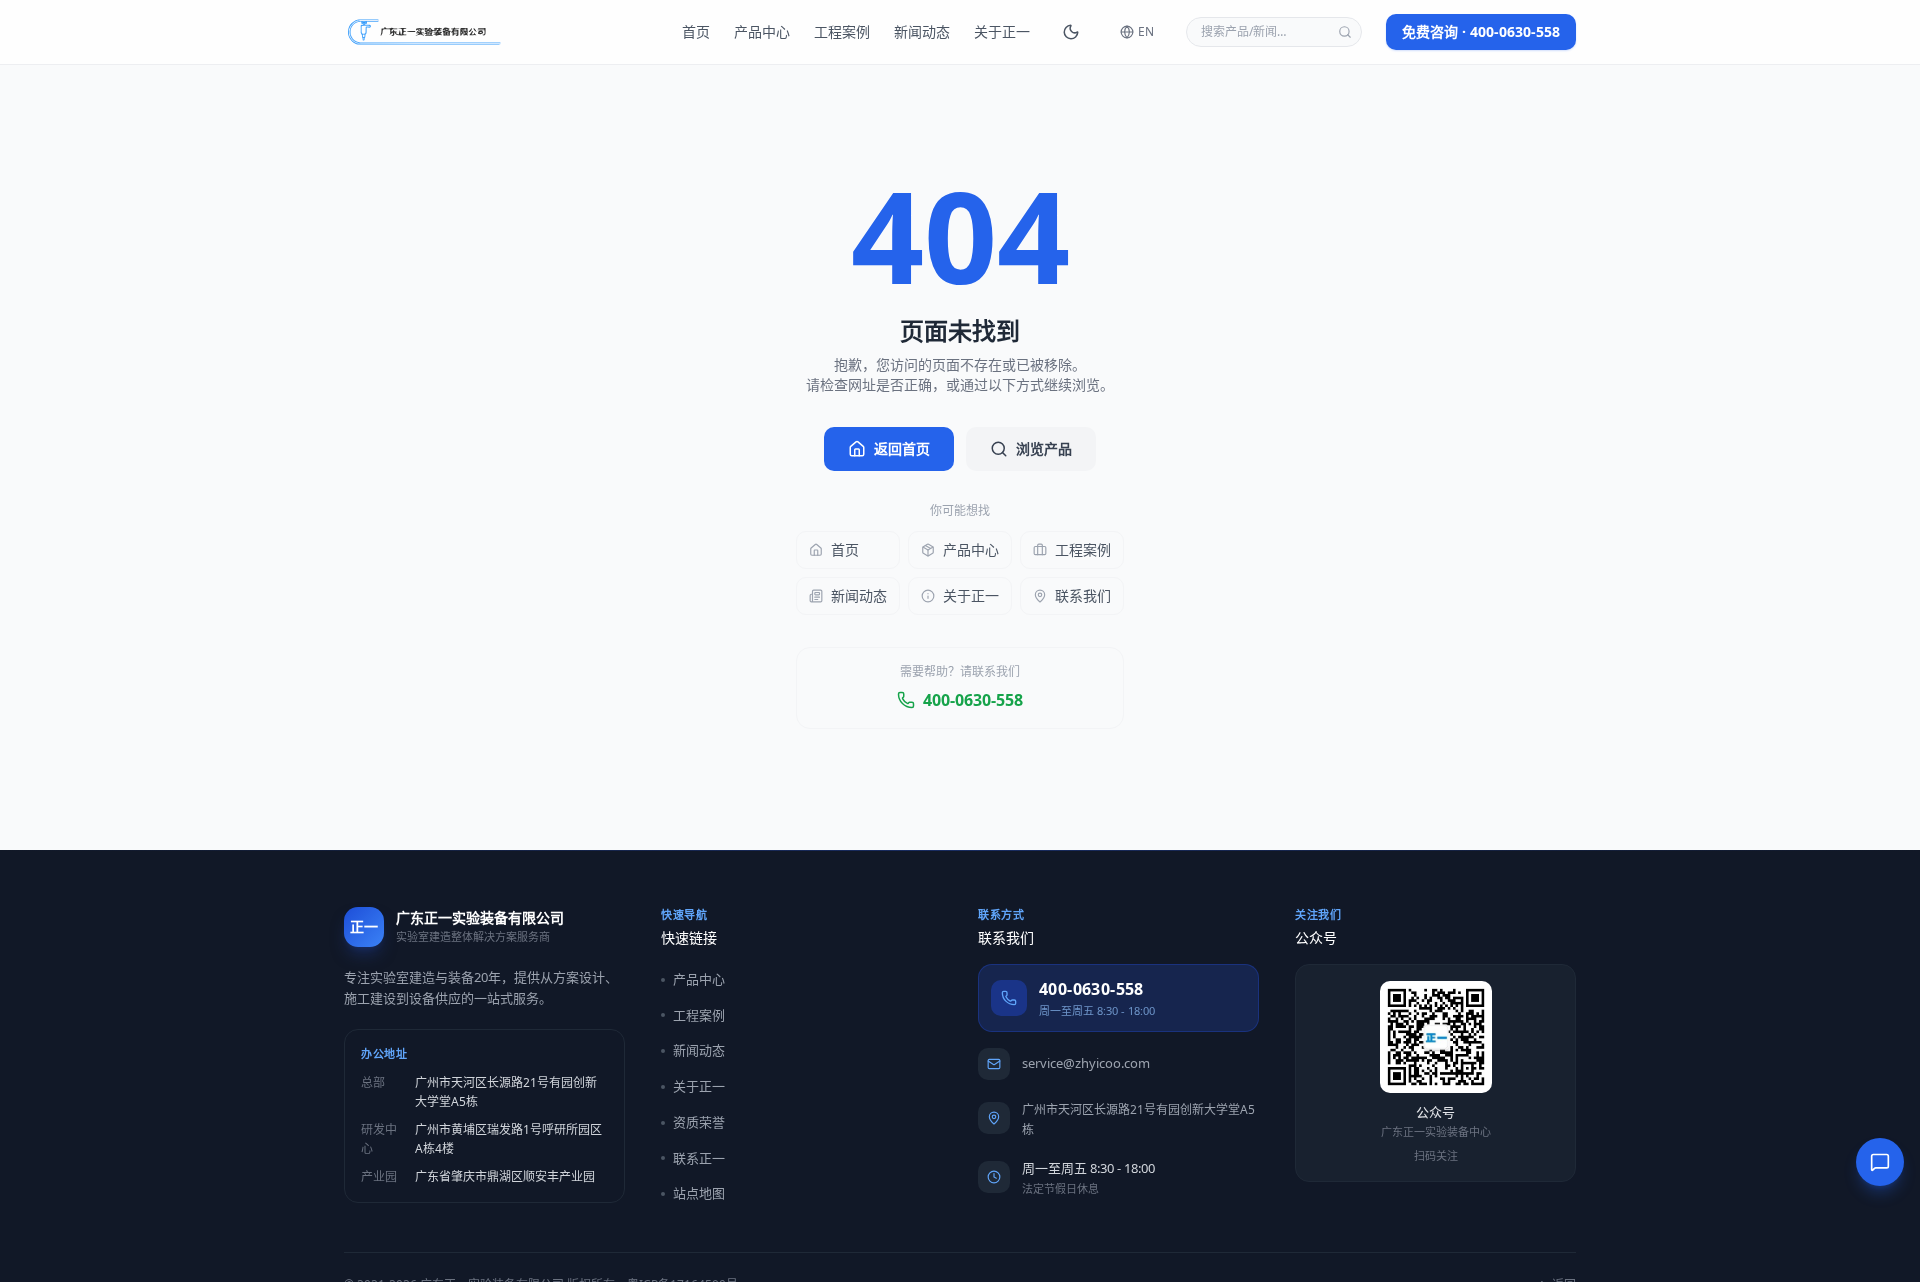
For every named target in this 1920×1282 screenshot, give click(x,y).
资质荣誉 (699, 1122)
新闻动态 (922, 31)
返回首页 (902, 448)
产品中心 (762, 31)
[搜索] (1345, 32)
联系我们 (1083, 595)
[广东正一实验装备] (424, 32)
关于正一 (1002, 31)
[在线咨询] (1880, 1162)
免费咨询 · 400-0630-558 (1481, 31)
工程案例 (842, 31)
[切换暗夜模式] (1071, 32)
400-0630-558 (973, 700)
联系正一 (699, 1158)
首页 (696, 31)
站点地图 (699, 1193)
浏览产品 (1044, 448)
